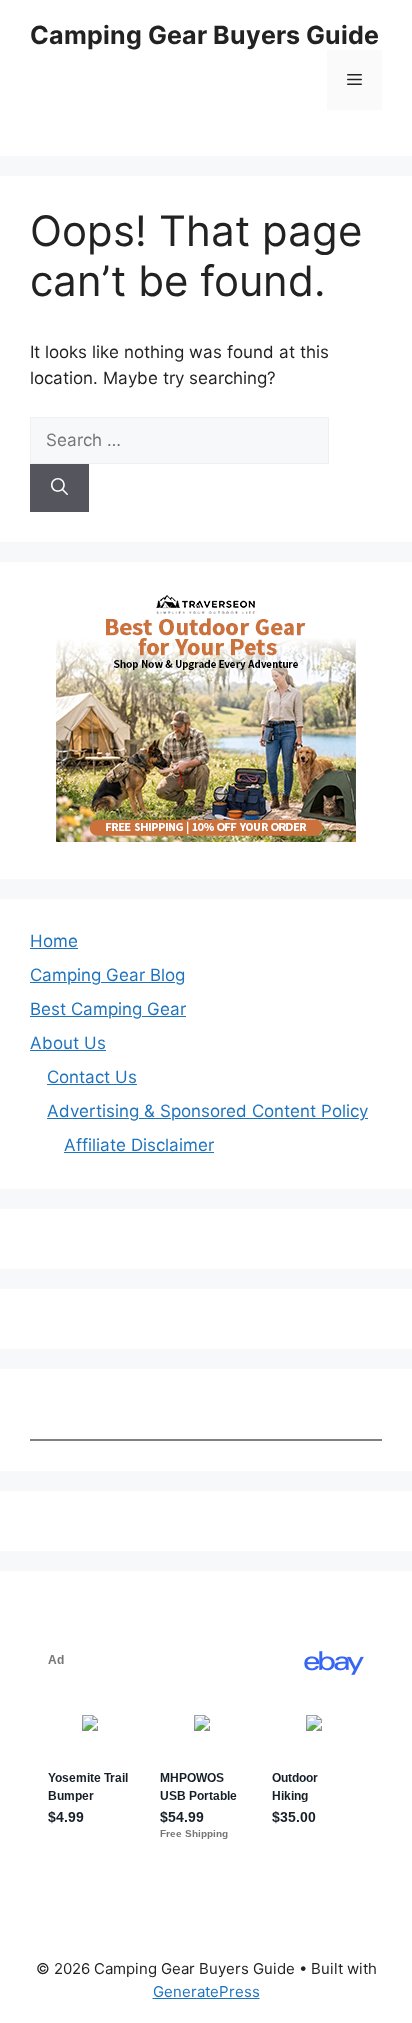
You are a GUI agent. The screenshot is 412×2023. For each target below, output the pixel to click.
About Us (68, 1043)
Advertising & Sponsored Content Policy (207, 1111)
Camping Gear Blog (107, 975)
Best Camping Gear (108, 1009)
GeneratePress (206, 1991)
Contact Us (92, 1077)
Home (54, 941)
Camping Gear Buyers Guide (204, 35)
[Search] (59, 488)
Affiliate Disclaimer (139, 1145)
